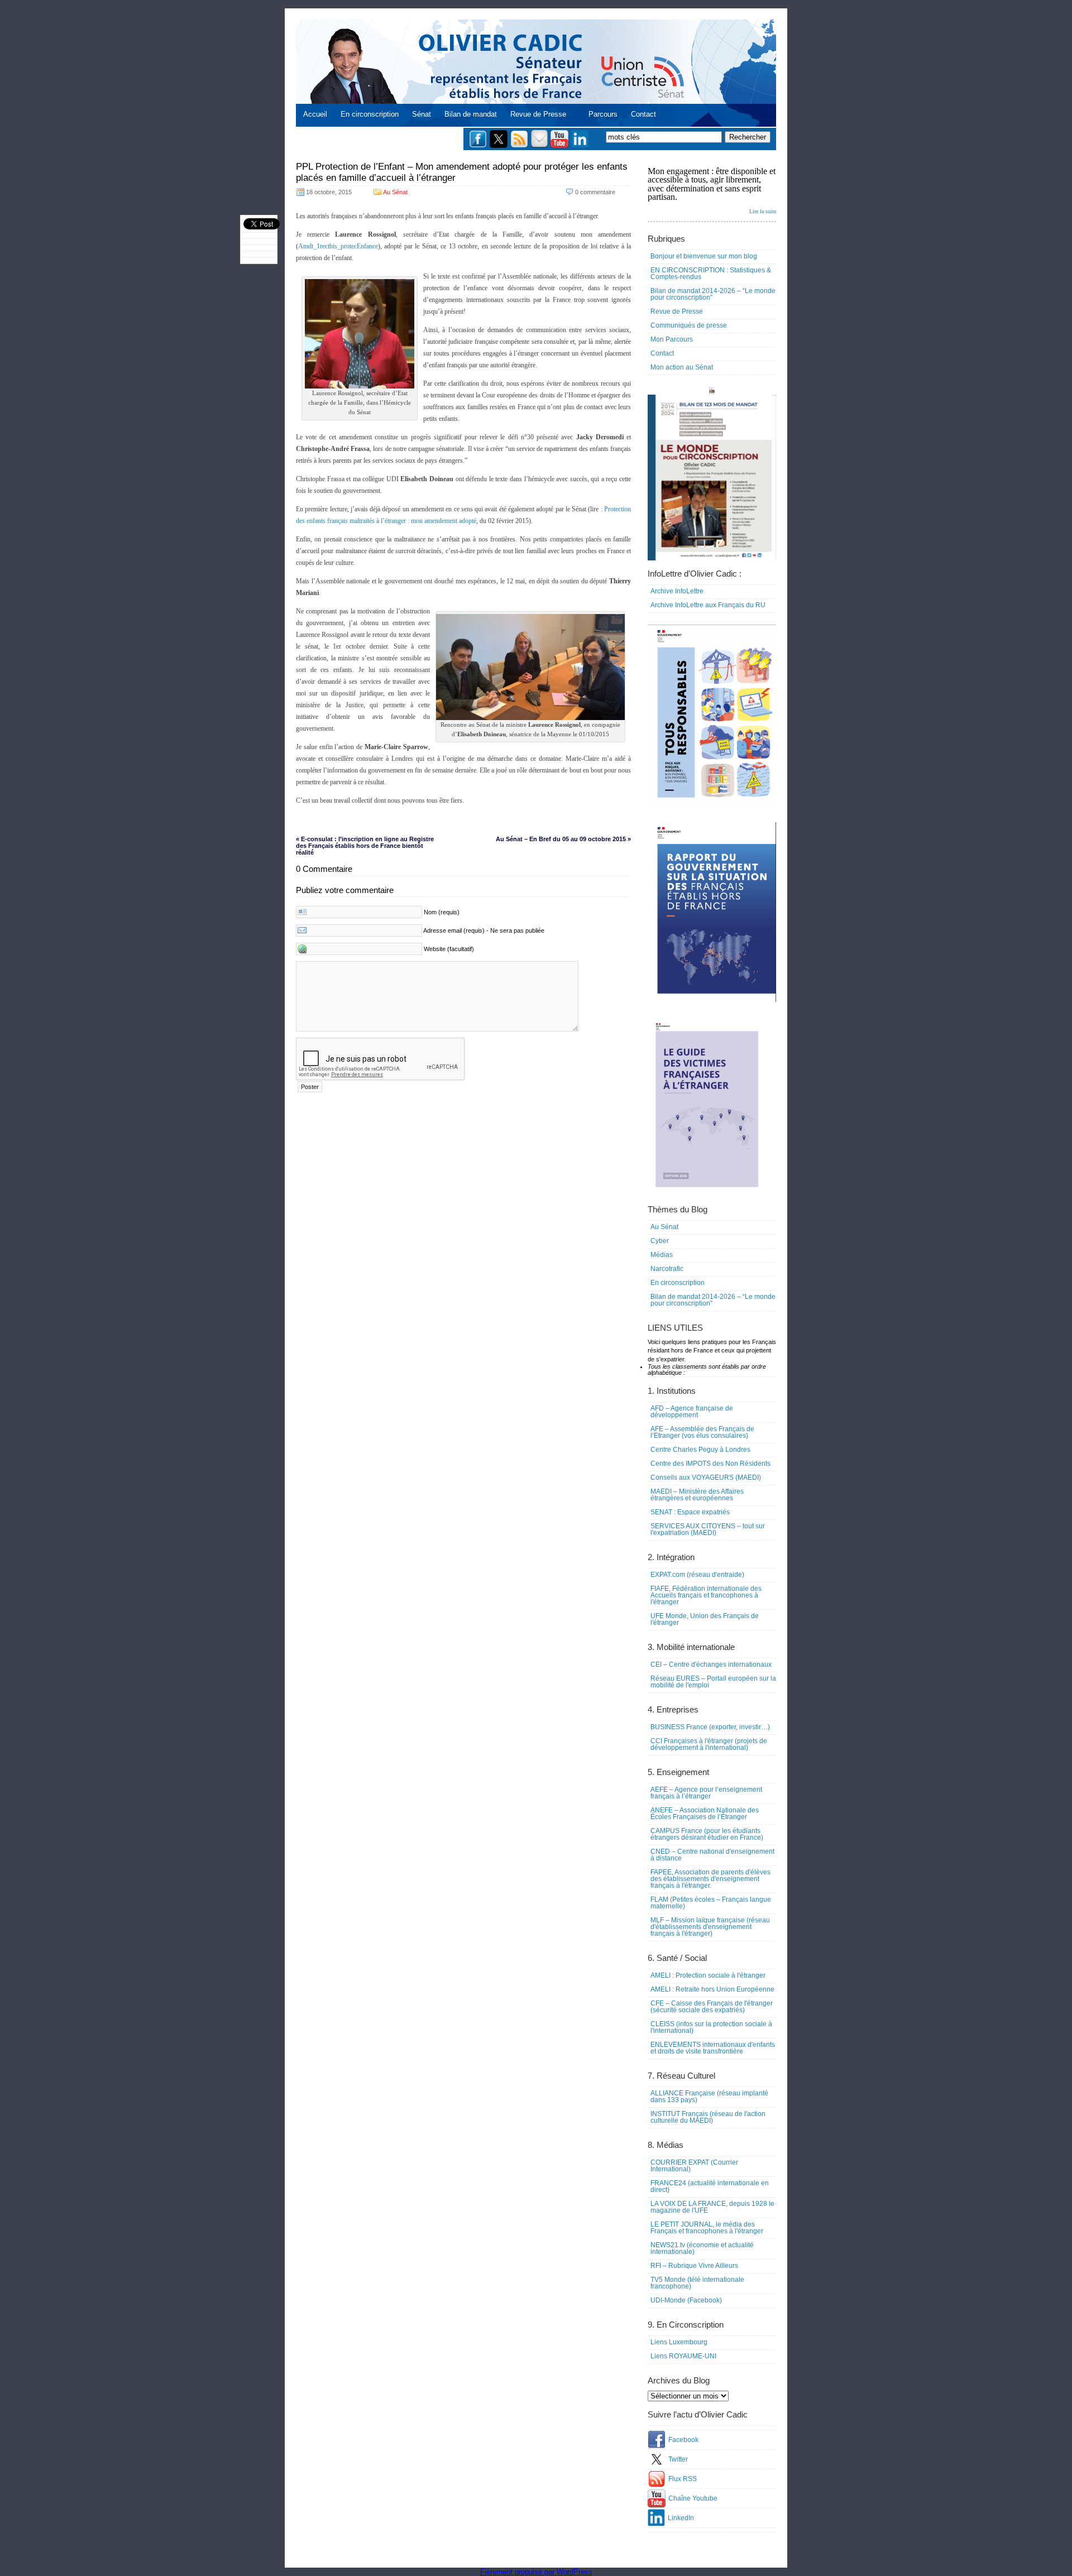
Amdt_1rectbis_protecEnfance (338, 246)
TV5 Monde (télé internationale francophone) (697, 2283)
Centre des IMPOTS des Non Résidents (710, 1464)
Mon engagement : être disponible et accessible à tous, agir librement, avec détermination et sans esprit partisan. (712, 190)
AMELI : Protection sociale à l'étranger (708, 1975)
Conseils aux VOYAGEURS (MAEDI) (706, 1478)
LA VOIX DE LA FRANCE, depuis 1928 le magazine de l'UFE (712, 2207)
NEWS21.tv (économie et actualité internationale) (702, 2248)
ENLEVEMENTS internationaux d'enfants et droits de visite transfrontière (713, 2048)
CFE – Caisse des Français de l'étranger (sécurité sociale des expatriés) (712, 2007)
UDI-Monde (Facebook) (686, 2300)
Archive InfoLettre (677, 591)
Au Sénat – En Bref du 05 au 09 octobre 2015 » (563, 839)
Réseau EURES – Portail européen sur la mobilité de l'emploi (713, 1682)
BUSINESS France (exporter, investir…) (710, 1727)
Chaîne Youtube (693, 2498)
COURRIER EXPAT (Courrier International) (694, 2166)
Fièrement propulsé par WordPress (536, 2572)
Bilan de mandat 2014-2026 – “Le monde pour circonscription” (713, 294)
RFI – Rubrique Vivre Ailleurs (694, 2266)
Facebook (683, 2440)
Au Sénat (395, 192)
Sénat (422, 114)
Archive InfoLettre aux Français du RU (708, 605)
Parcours (603, 114)
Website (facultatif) (449, 949)
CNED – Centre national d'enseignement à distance (712, 1855)
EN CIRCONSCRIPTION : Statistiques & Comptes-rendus (711, 274)
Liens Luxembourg (679, 2342)
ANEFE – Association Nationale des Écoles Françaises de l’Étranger (705, 1814)
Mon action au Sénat (682, 367)
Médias (662, 1255)
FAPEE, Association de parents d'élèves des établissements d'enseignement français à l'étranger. (710, 1879)
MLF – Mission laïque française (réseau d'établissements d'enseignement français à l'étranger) (710, 1927)
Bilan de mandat (471, 114)
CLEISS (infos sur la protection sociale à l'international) (711, 2027)
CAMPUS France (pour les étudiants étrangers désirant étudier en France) (707, 1834)
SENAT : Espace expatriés (690, 1512)
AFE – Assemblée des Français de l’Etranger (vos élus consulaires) (702, 1432)
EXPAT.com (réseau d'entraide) (697, 1575)
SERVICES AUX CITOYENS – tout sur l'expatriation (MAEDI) (708, 1529)
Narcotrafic (667, 1269)
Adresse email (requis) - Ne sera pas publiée (484, 930)
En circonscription (370, 114)
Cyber (660, 1241)
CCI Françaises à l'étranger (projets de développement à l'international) (709, 1744)
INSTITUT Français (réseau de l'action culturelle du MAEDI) (708, 2117)
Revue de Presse (538, 114)
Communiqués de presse (689, 325)
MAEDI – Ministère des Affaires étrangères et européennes (697, 1495)
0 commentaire (595, 192)
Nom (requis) (442, 912)
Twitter (678, 2459)
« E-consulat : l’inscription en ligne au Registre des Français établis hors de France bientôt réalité (365, 846)
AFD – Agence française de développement (692, 1412)
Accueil (315, 114)
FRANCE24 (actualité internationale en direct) (710, 2186)
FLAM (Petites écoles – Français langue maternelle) (711, 1903)
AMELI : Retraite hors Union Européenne (712, 1989)
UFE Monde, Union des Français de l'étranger (705, 1619)
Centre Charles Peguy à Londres (700, 1450)
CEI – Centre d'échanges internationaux (711, 1664)
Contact (643, 114)
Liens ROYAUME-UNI (683, 2356)
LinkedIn (681, 2518)
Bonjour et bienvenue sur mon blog (704, 256)
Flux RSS (683, 2479)
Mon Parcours (672, 339)
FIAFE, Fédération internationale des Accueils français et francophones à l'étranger (706, 1595)
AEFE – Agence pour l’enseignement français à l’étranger (706, 1793)
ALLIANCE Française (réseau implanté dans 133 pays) (709, 2097)
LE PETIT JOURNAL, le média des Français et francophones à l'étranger (707, 2228)
